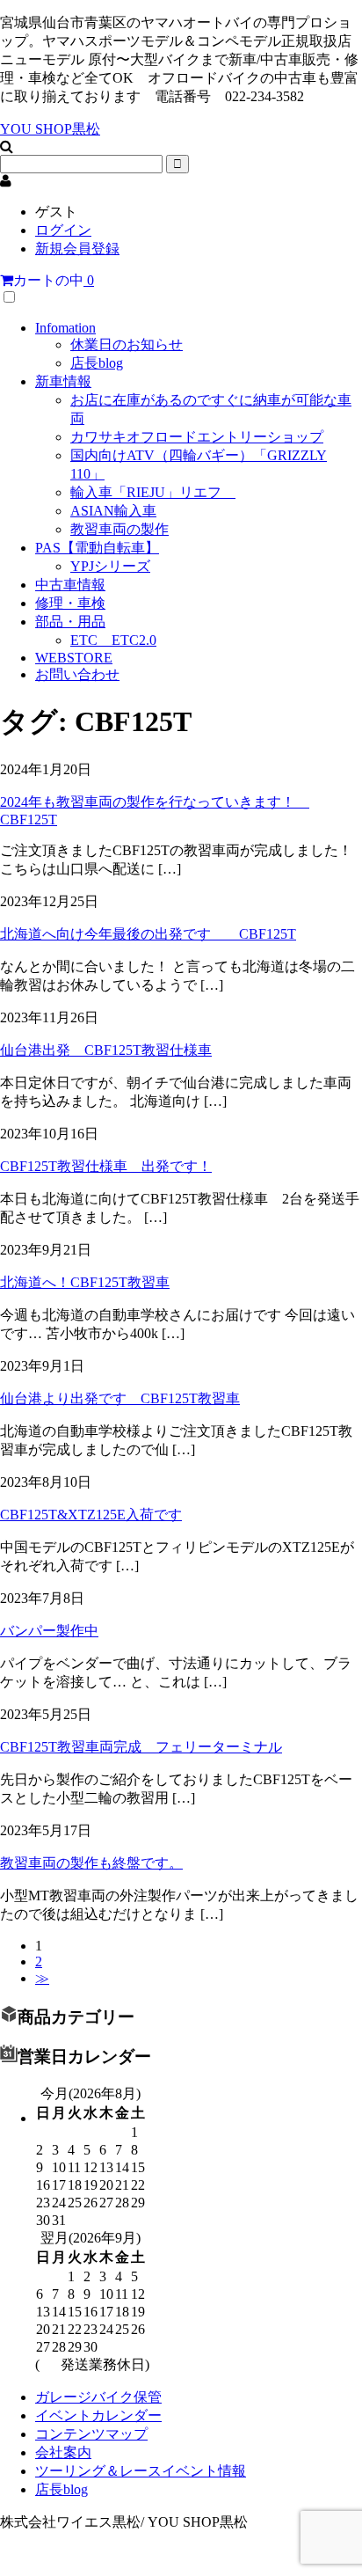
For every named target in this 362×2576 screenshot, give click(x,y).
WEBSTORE (74, 658)
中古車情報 (70, 585)
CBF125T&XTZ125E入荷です (91, 1515)
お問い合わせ (77, 674)
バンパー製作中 (49, 1631)
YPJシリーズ (110, 566)
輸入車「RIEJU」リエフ (153, 492)
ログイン (63, 230)
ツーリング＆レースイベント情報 (141, 2471)
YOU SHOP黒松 (50, 129)
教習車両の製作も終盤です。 (91, 1863)
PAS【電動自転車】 (97, 548)
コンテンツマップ (91, 2434)
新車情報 (63, 381)
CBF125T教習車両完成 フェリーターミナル (141, 1747)
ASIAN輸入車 (113, 511)
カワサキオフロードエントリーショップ (197, 437)
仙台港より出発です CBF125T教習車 (120, 1398)
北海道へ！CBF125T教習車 (85, 1282)
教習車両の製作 (119, 529)
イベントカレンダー (98, 2415)
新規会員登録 (77, 249)
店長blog (97, 363)
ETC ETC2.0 (113, 640)
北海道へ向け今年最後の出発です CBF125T (148, 934)
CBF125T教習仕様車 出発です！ (106, 1166)
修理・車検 (70, 603)
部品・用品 (70, 622)
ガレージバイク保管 (98, 2397)
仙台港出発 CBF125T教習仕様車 (106, 1050)
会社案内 (63, 2452)
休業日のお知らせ (127, 344)
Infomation (65, 328)
